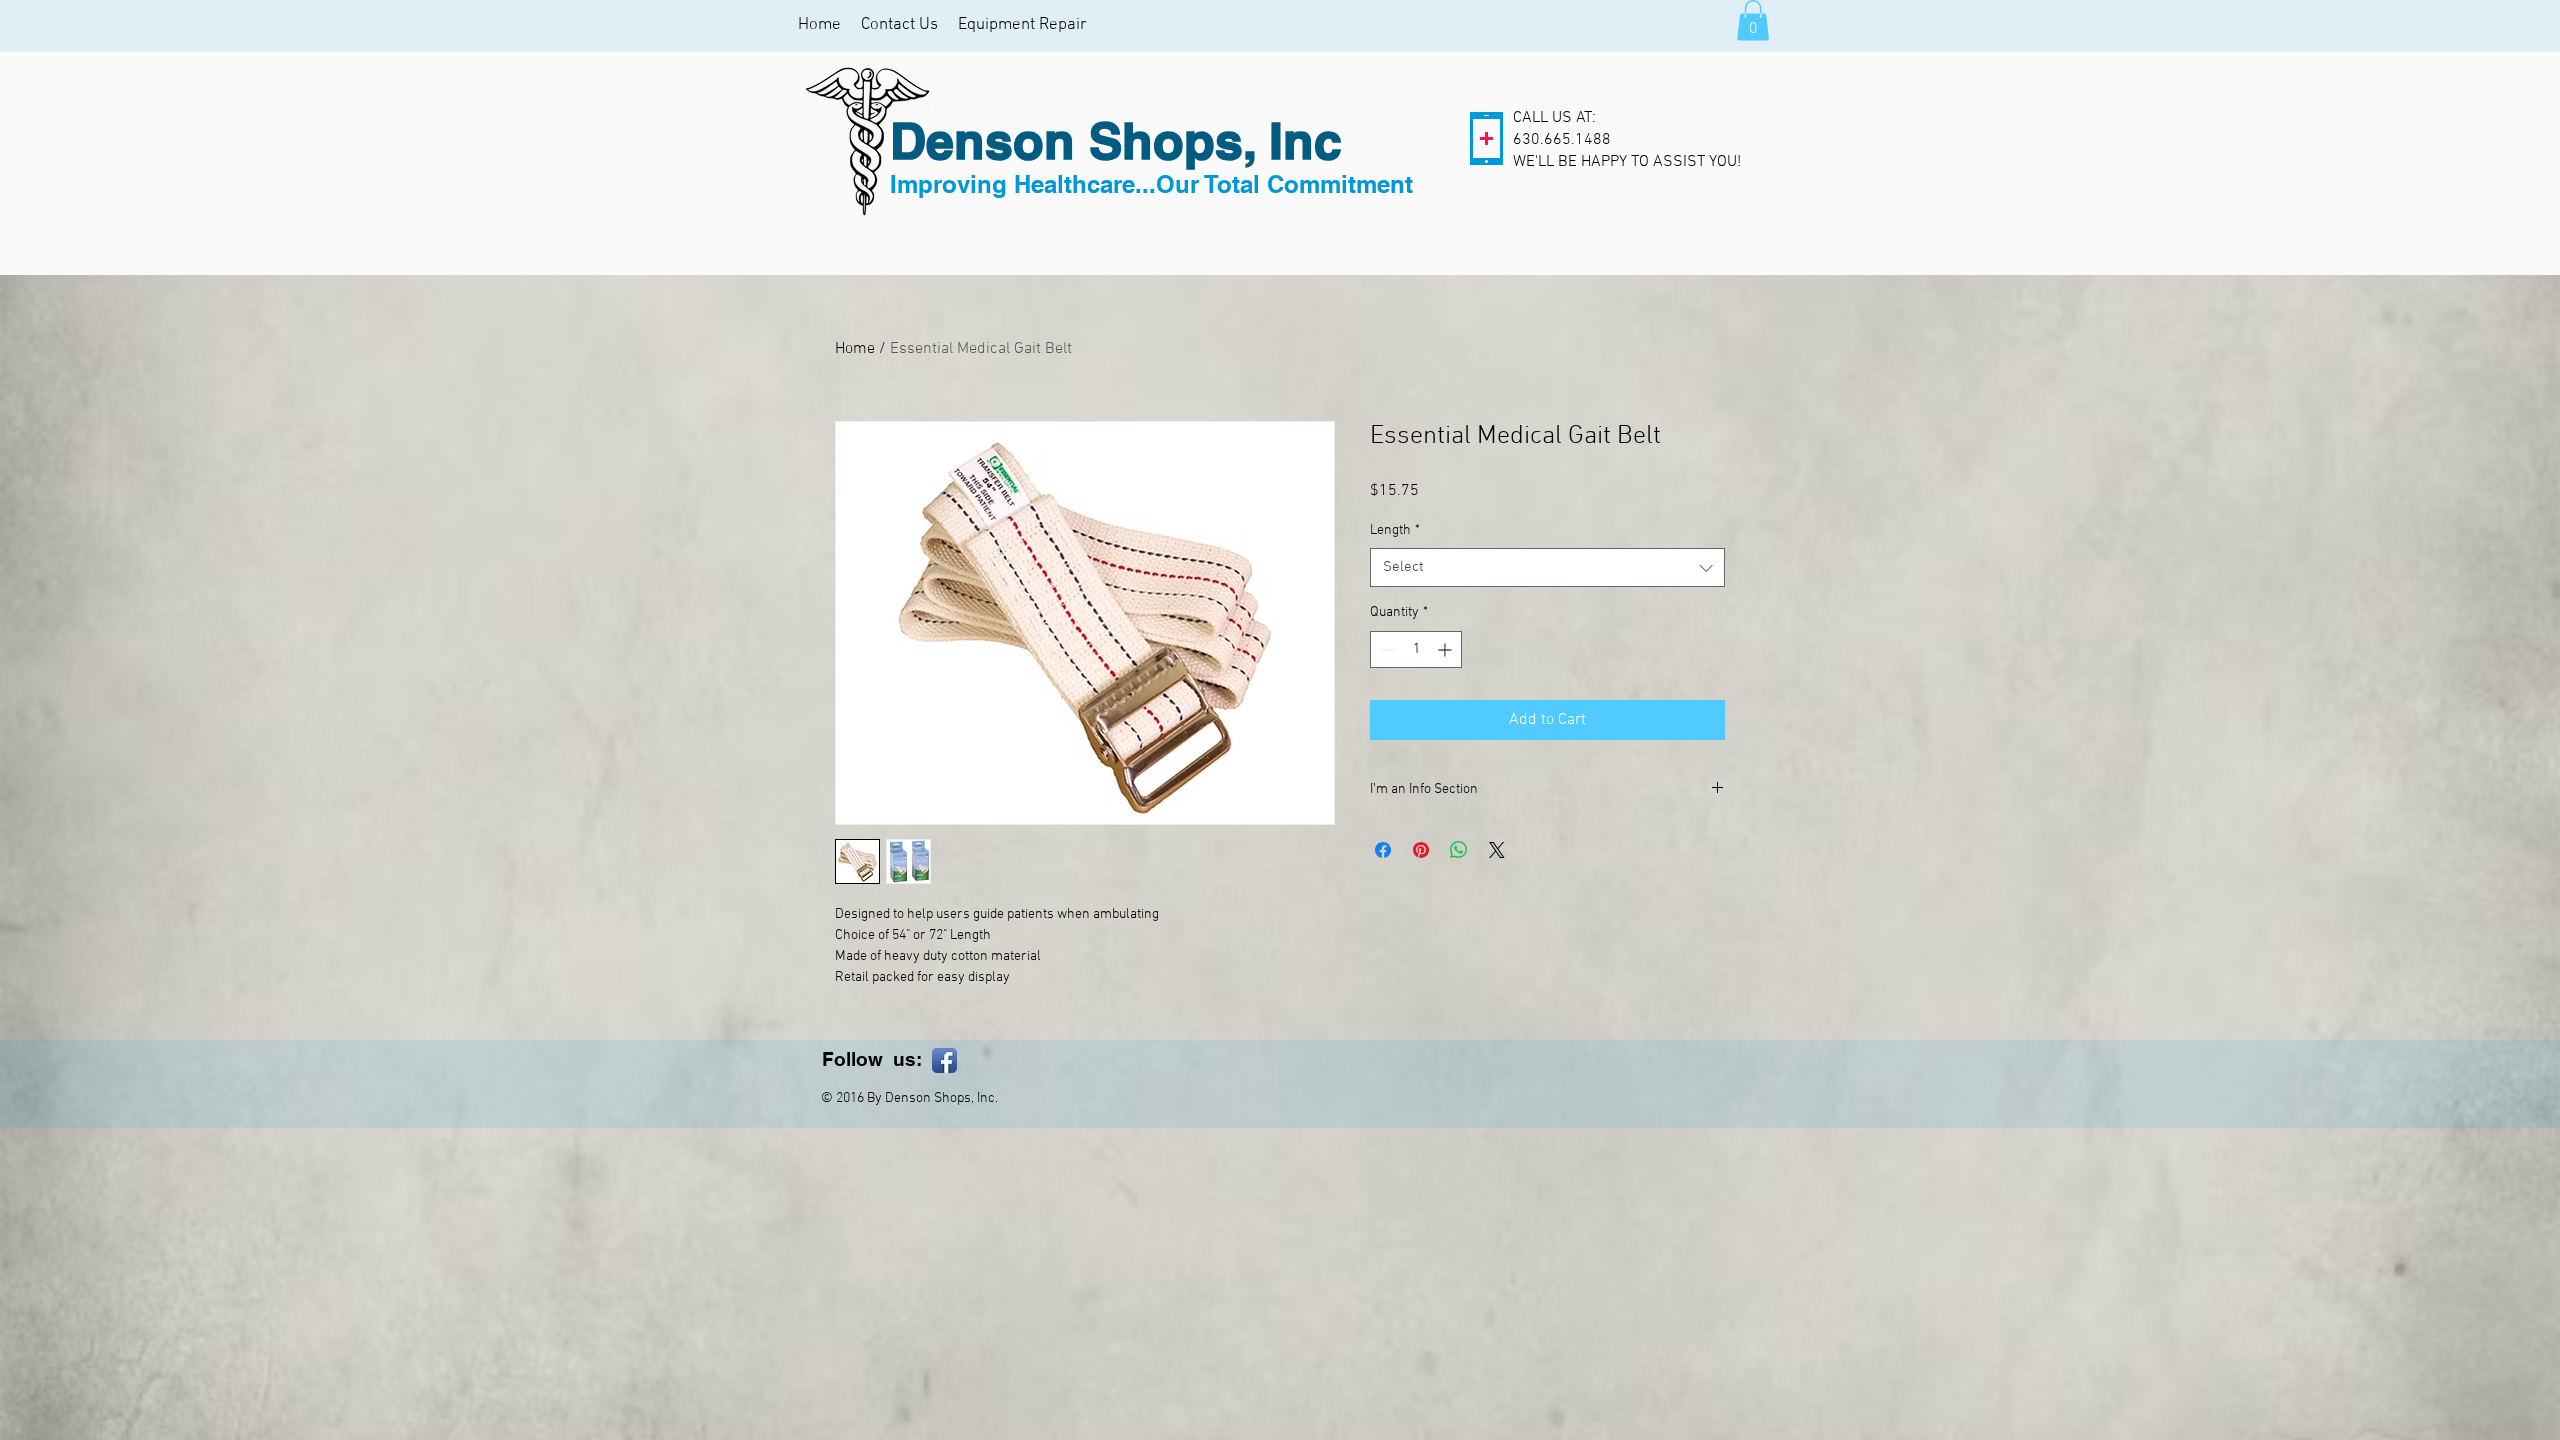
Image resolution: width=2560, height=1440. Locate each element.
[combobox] (1547, 567)
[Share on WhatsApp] (1459, 850)
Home (855, 349)
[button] (1753, 20)
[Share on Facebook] (1383, 850)
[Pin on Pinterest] (1421, 850)
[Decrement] (1385, 649)
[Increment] (1446, 649)
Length (1395, 530)
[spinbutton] (1416, 649)
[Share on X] (1497, 850)
